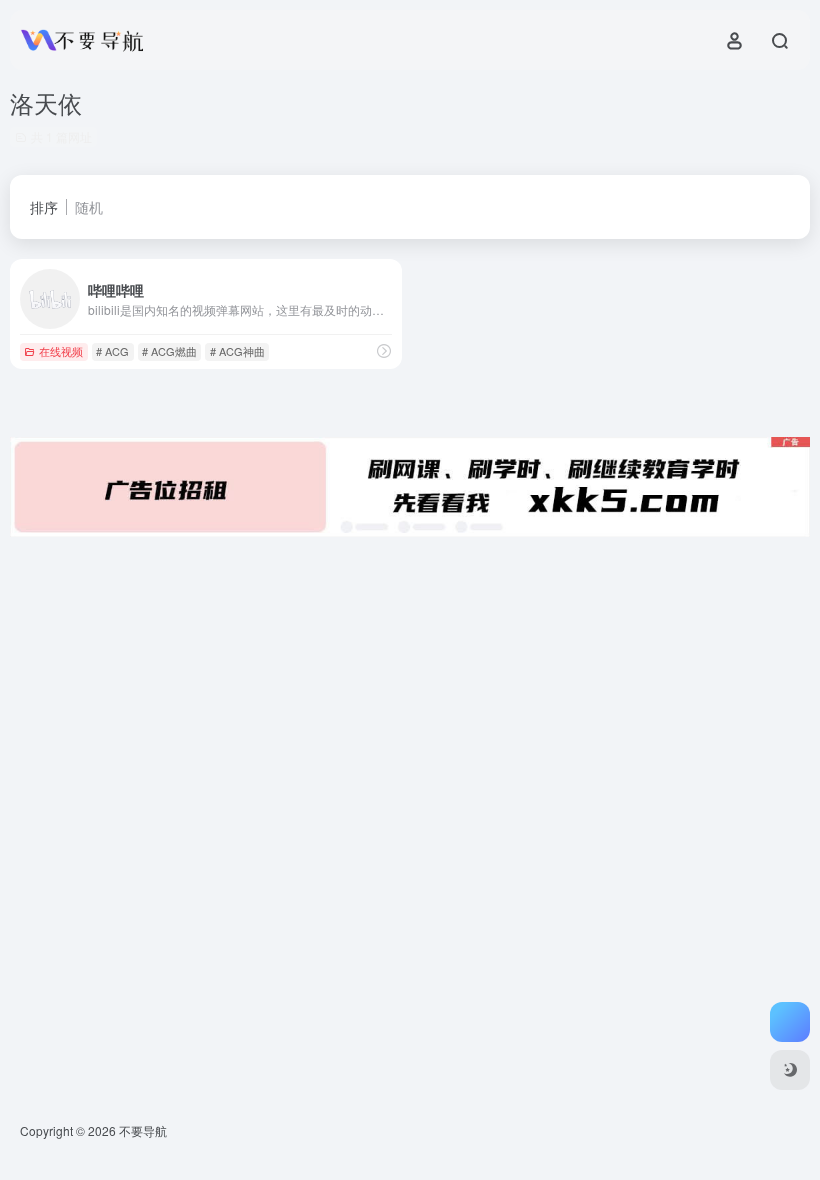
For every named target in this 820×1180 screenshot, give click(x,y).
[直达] (384, 350)
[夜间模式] (790, 1070)
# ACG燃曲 (169, 351)
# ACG (112, 351)
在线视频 (61, 351)
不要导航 (143, 1130)
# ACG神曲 (237, 351)
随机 (89, 207)
